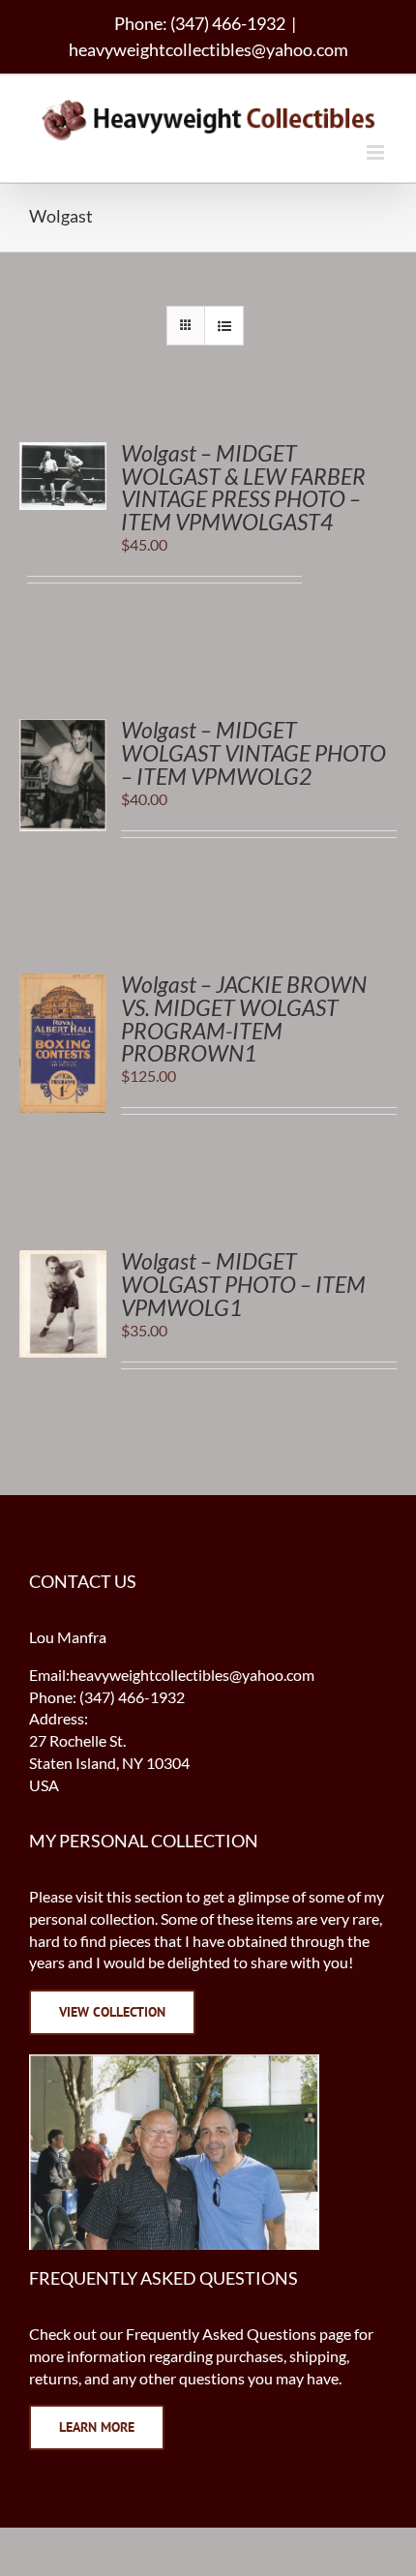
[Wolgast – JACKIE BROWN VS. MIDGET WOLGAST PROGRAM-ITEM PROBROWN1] (63, 984)
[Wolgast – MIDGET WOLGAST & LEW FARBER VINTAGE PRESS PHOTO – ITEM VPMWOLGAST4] (63, 452)
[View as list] (224, 326)
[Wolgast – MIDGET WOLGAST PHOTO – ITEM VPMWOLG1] (63, 1260)
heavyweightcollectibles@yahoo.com (208, 49)
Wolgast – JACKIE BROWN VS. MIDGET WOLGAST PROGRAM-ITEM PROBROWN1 (244, 1019)
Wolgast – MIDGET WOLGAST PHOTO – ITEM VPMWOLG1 (243, 1284)
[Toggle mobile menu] (377, 152)
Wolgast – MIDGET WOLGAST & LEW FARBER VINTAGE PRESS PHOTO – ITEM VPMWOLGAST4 (243, 488)
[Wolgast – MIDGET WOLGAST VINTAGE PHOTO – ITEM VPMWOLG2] (63, 729)
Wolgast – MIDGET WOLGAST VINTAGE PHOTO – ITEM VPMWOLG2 (253, 753)
